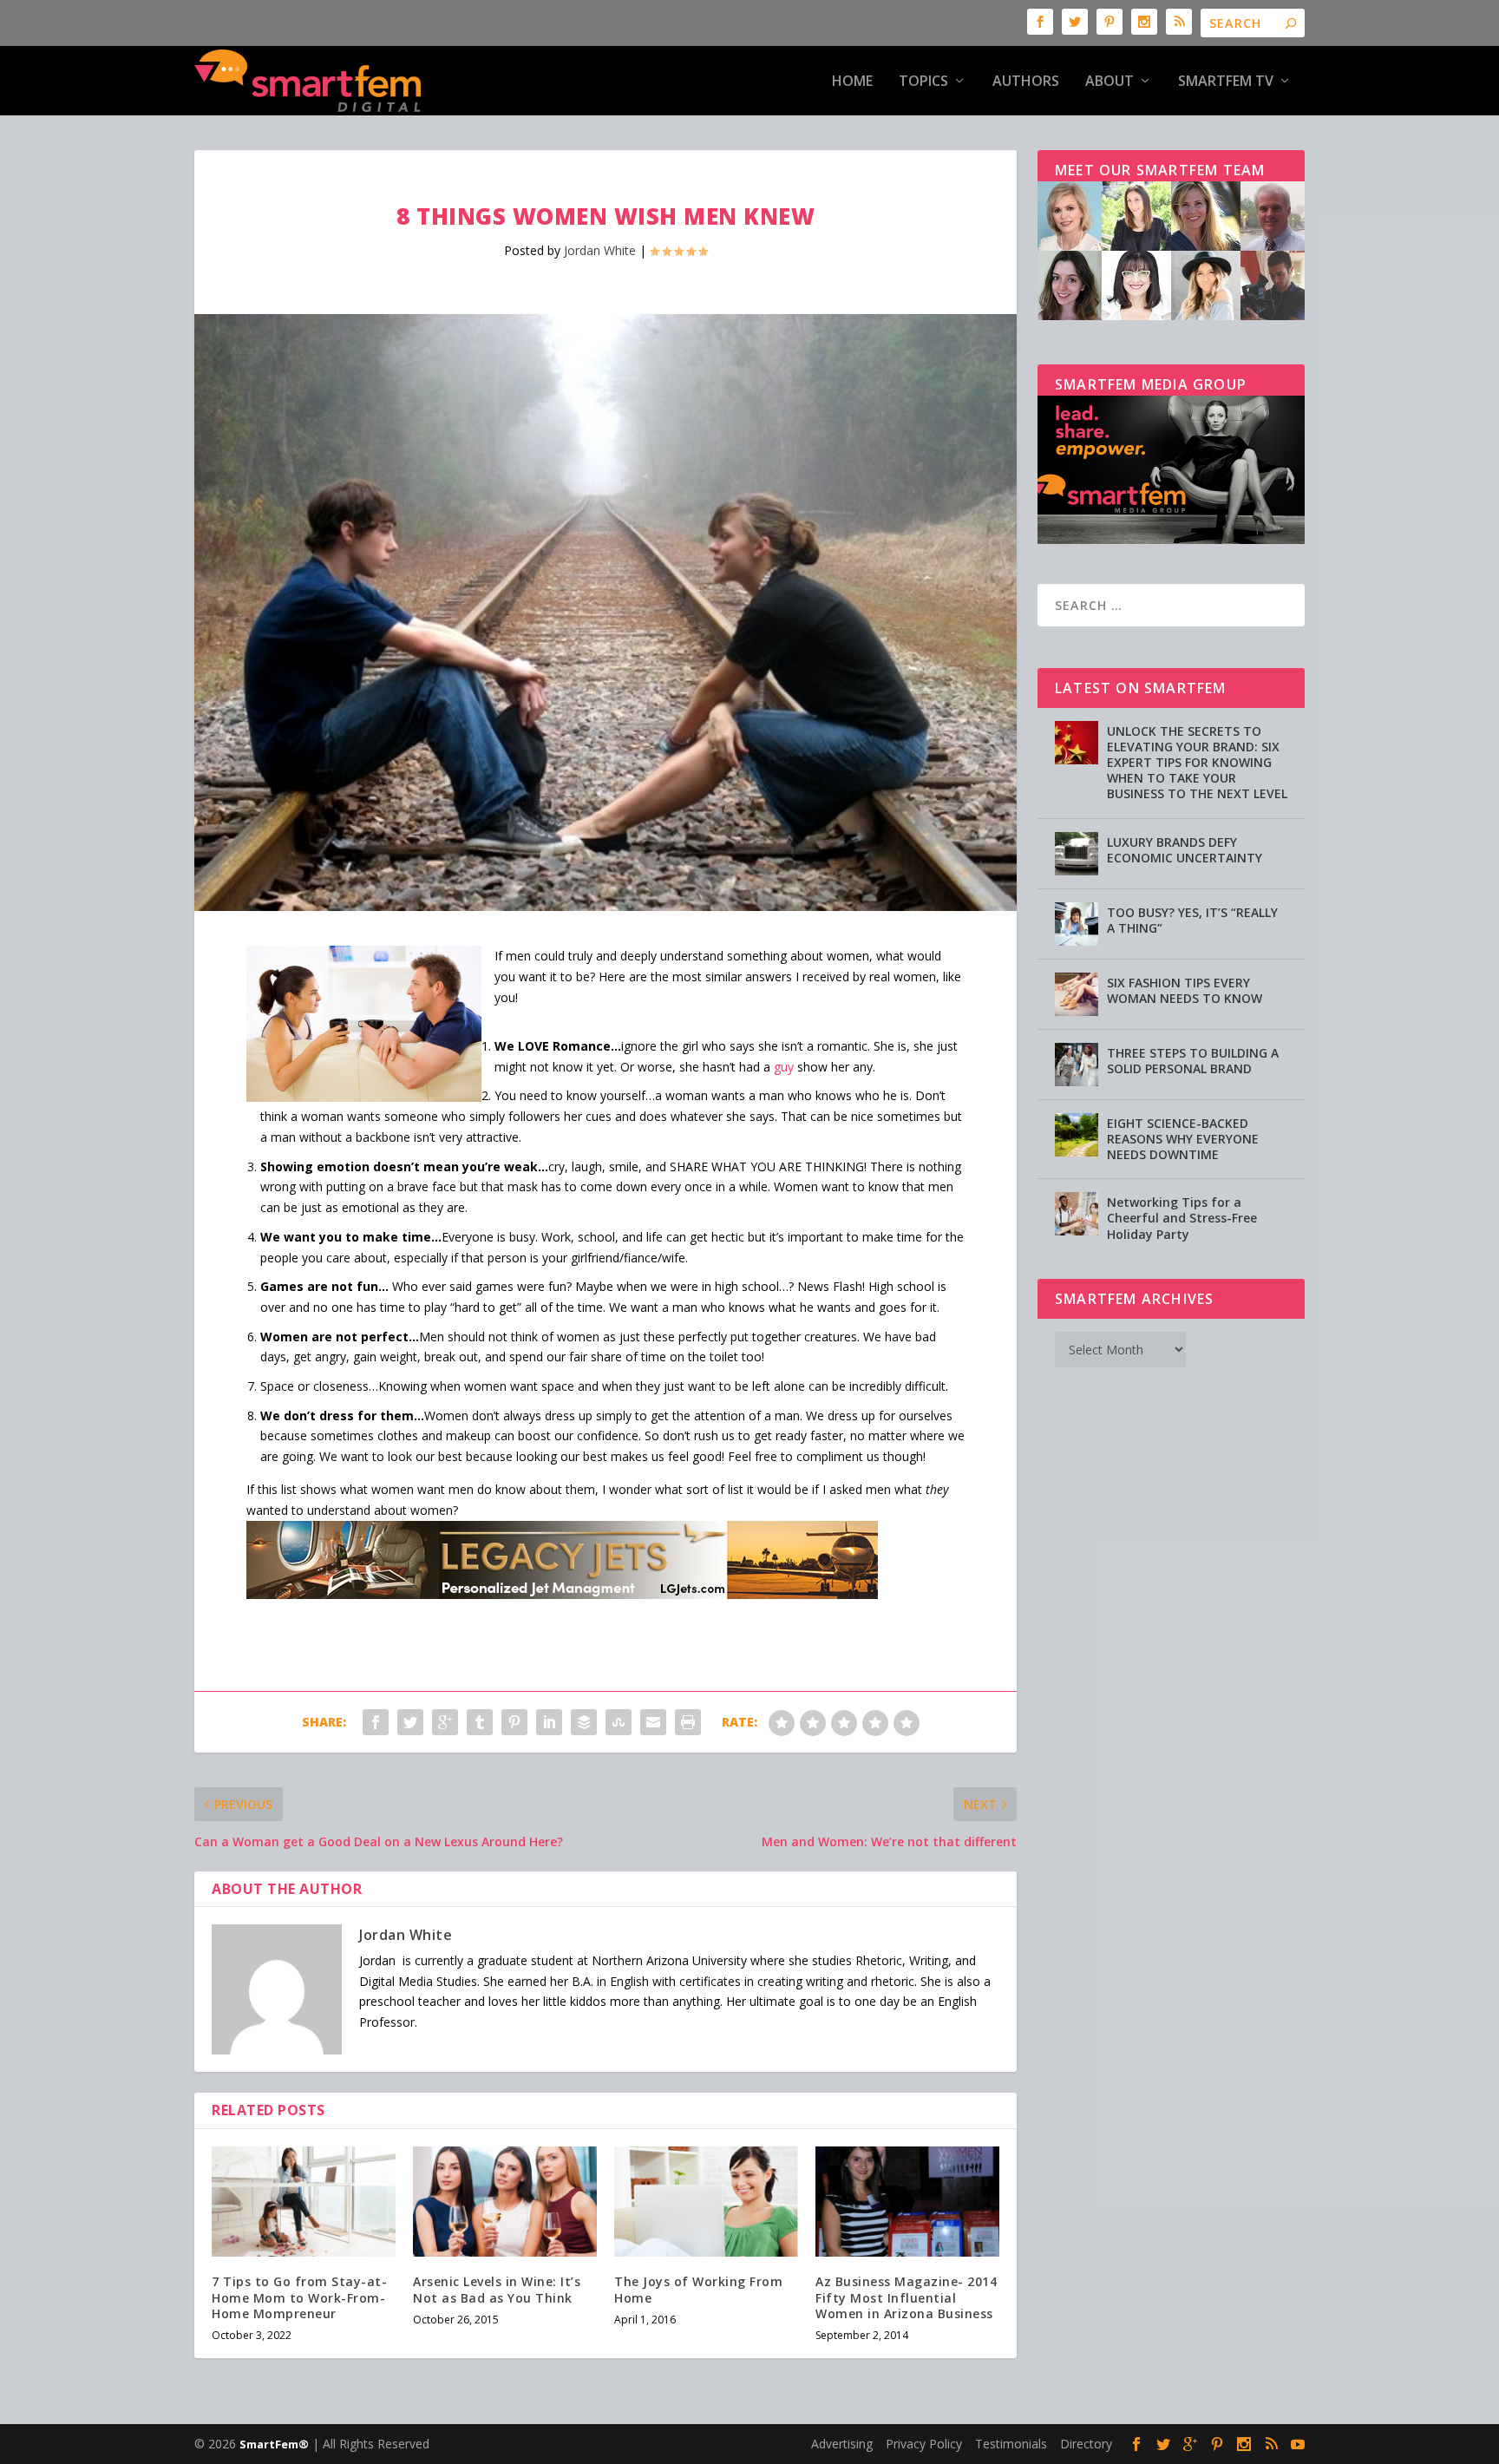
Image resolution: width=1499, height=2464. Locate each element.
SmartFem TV (1226, 82)
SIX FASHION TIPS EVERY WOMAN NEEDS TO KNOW (1185, 990)
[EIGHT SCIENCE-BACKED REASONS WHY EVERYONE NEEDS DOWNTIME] (1077, 1135)
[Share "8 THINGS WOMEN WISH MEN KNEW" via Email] (653, 1722)
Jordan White (600, 250)
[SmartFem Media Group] (1171, 539)
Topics (923, 82)
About (1110, 82)
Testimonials (1011, 2444)
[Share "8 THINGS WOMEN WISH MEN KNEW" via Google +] (445, 1722)
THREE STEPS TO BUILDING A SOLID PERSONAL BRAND (1193, 1061)
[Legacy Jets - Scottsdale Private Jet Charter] (562, 1594)
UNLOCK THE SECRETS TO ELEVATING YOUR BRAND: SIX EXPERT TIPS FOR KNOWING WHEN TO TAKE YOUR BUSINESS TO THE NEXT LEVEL (1197, 763)
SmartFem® (274, 2444)
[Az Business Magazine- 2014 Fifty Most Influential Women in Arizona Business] (907, 2202)
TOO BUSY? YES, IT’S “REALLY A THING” (1192, 920)
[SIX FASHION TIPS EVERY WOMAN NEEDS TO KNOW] (1077, 994)
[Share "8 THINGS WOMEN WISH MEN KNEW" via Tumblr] (480, 1722)
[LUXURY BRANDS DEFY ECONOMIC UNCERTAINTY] (1077, 854)
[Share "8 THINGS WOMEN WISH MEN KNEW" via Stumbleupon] (619, 1722)
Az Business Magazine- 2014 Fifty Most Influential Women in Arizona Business (906, 2297)
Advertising (842, 2444)
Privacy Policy (924, 2444)
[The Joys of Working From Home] (706, 2202)
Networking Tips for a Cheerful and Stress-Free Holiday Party (1182, 1218)
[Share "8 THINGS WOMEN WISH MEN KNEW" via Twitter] (410, 1722)
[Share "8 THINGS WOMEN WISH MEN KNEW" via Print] (688, 1722)
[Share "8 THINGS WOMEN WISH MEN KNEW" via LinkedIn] (549, 1722)
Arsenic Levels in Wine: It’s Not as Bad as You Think (497, 2289)
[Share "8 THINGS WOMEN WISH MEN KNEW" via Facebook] (376, 1722)
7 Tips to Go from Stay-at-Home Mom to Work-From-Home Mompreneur (299, 2297)
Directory (1086, 2444)
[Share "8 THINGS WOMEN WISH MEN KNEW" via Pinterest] (514, 1722)
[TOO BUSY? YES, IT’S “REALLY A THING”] (1077, 924)
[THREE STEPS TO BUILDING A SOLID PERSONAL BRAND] (1077, 1065)
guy (784, 1067)
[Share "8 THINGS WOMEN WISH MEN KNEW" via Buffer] (584, 1722)
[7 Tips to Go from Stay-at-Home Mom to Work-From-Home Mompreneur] (304, 2202)
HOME (852, 82)
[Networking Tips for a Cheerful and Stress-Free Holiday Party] (1077, 1214)
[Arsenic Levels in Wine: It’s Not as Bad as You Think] (505, 2202)
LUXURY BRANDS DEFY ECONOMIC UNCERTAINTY (1185, 850)
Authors (1026, 82)
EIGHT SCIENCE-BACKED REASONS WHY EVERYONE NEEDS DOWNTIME (1183, 1139)
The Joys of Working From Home (698, 2289)
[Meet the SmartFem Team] (1171, 315)
